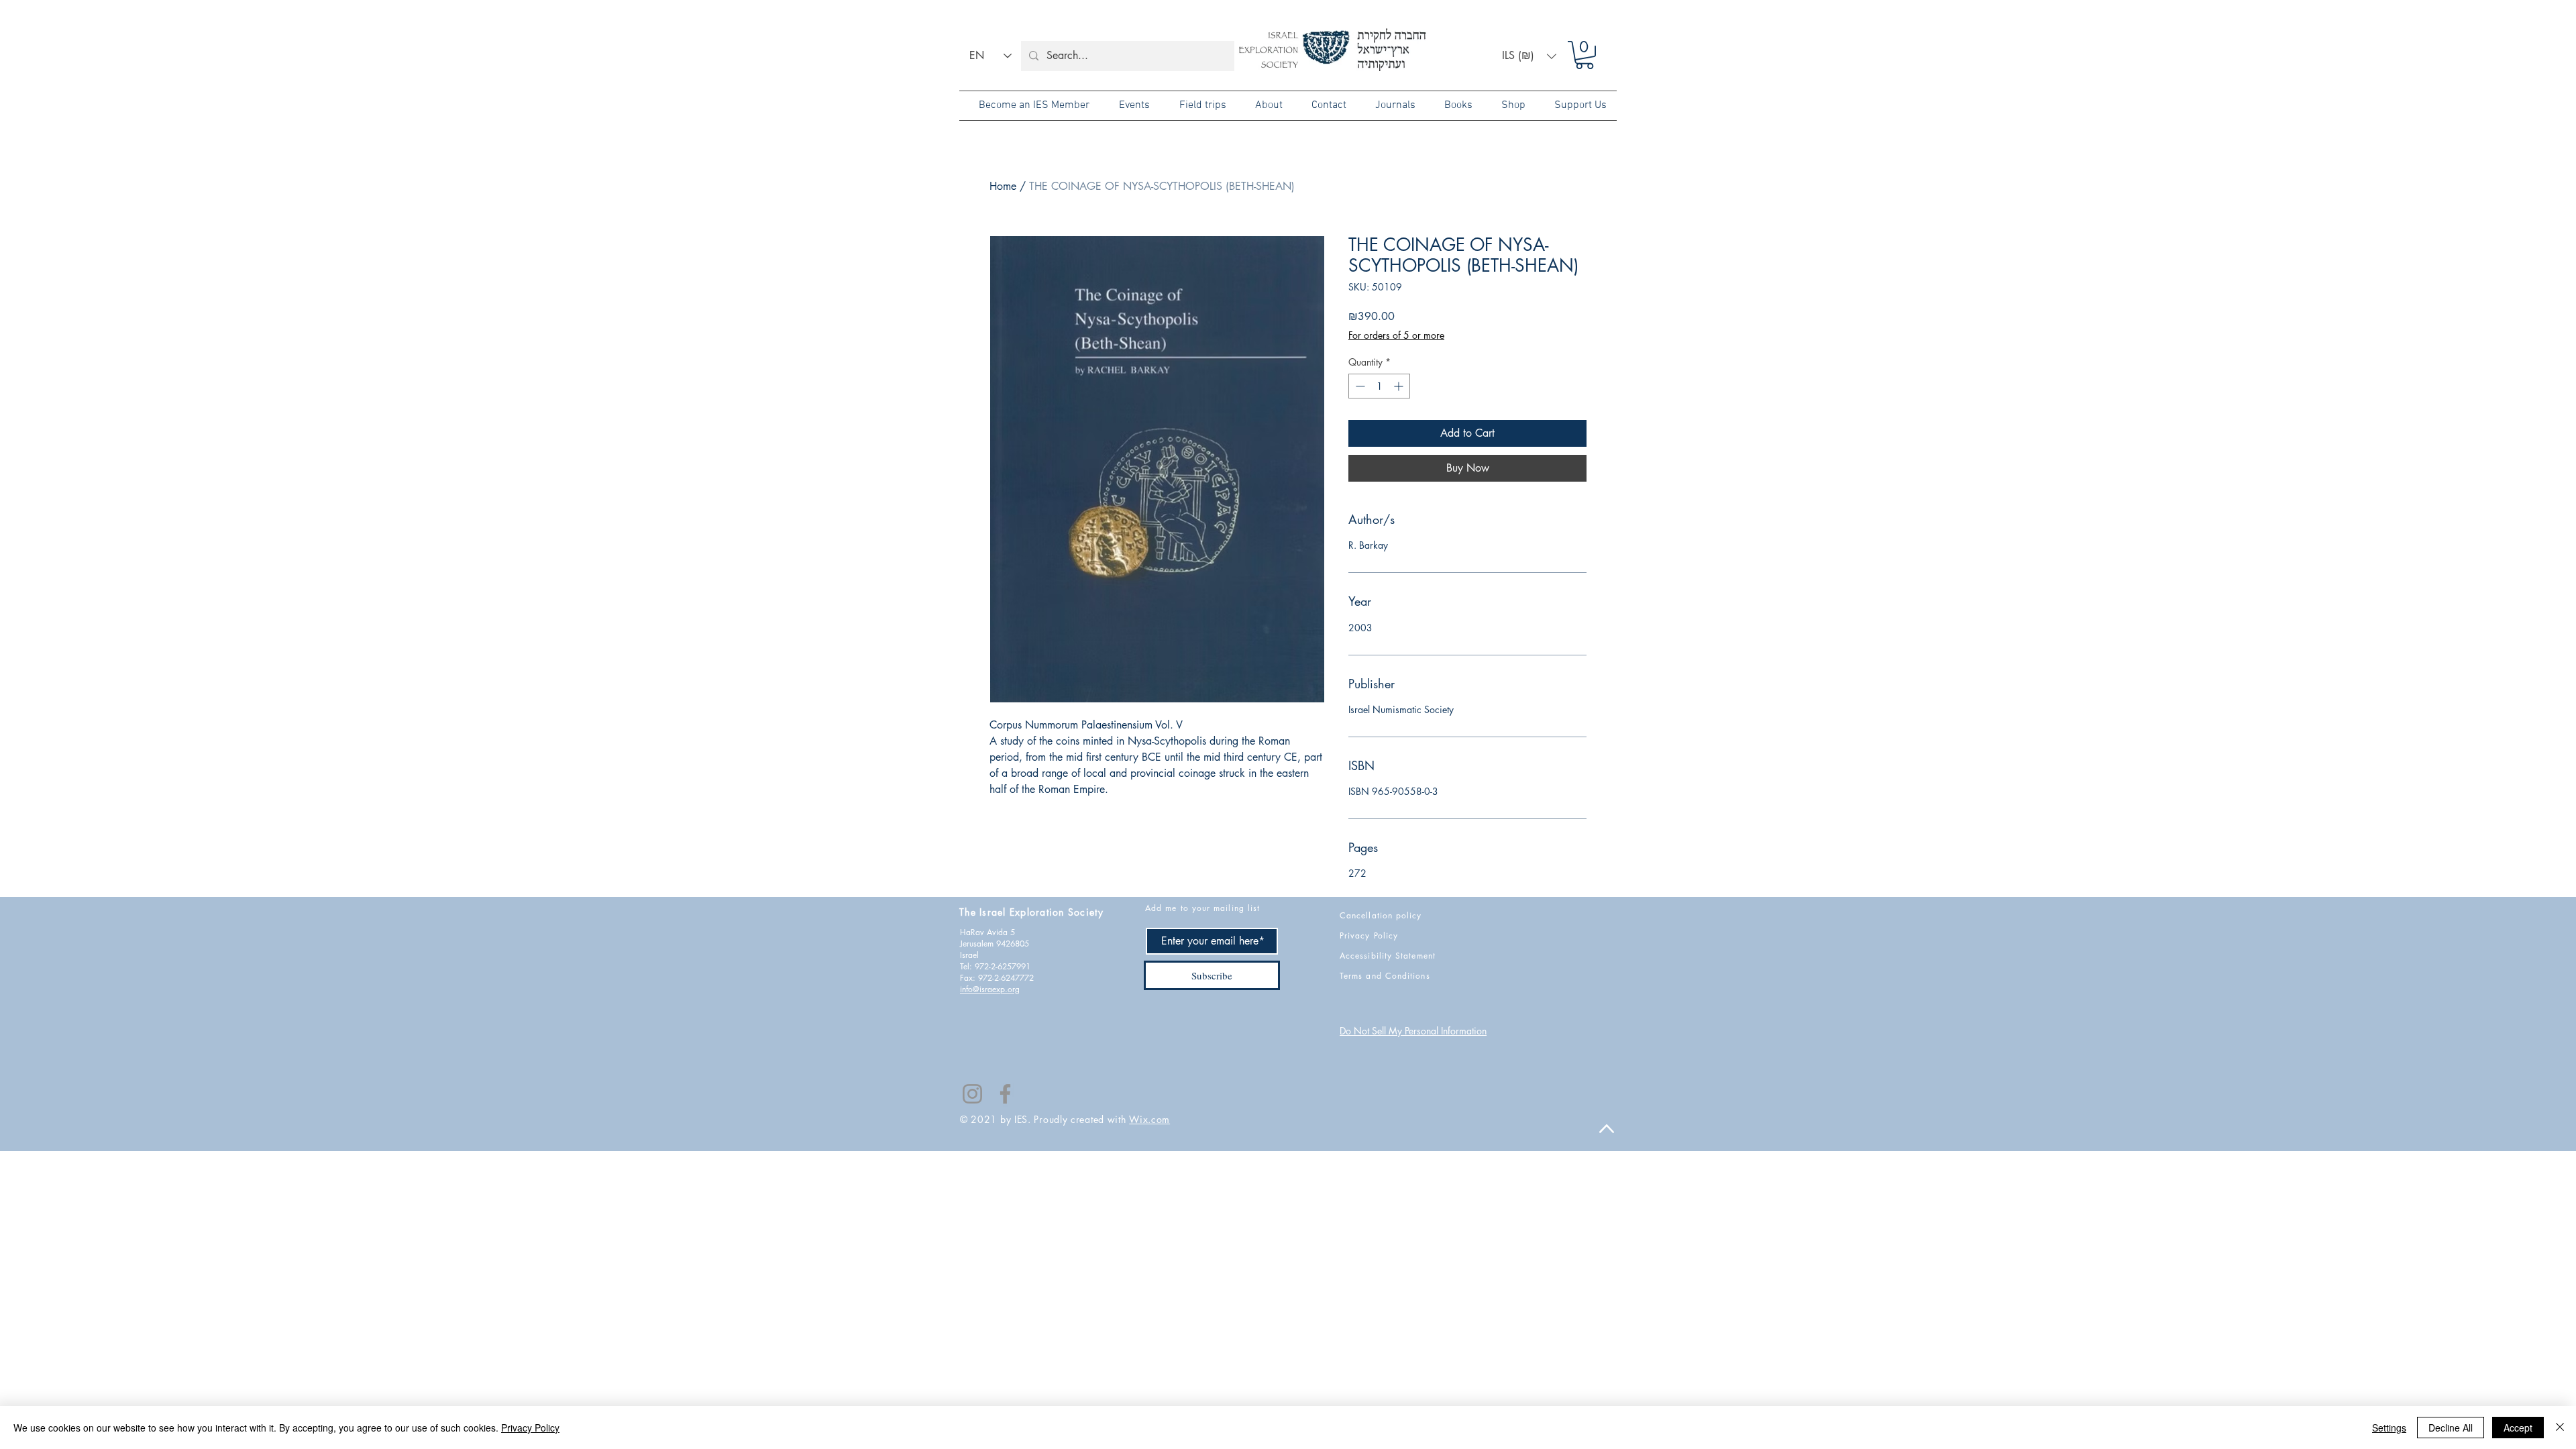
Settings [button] (2389, 1428)
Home (1003, 186)
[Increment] (1400, 386)
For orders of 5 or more (1396, 335)
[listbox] (1529, 56)
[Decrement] (1359, 386)
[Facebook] (1005, 1094)
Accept (2518, 1428)
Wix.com (1149, 1119)
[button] (1529, 56)
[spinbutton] (1379, 386)
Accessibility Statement (1388, 956)
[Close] (2560, 1428)
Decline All (2451, 1428)
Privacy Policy (530, 1428)
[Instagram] (972, 1094)
